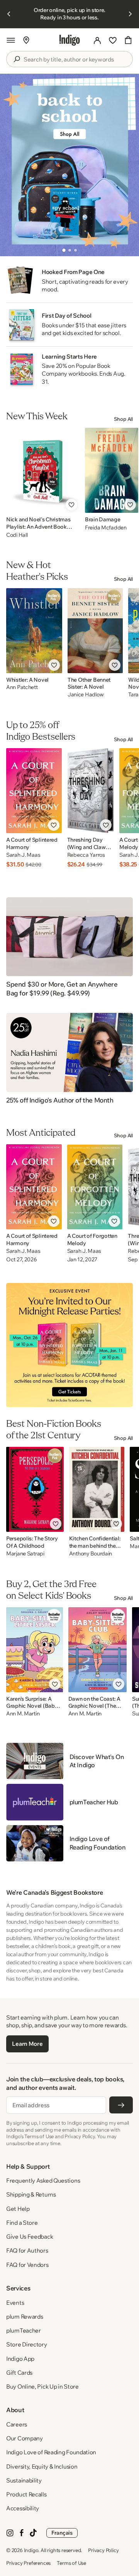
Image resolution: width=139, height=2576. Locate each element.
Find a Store (22, 2223)
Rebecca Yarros (86, 855)
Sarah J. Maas (23, 855)
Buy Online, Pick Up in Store (42, 2386)
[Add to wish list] (71, 505)
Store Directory (27, 2344)
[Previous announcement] (9, 14)
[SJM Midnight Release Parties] (69, 1345)
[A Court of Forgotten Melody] (95, 1187)
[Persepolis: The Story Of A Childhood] (35, 1489)
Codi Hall (17, 535)
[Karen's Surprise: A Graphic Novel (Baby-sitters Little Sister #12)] (35, 1650)
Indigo (31, 2550)
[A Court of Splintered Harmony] (34, 791)
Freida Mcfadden (106, 527)
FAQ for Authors (27, 2250)
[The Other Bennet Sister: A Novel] (95, 631)
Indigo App (20, 2359)
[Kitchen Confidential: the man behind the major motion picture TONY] (97, 1489)
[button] (11, 40)
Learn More (27, 2044)
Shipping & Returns (31, 2194)
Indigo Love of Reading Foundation (51, 2452)
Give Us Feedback (30, 2237)
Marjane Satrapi (25, 1554)
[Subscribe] (121, 2105)
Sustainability (24, 2480)
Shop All (123, 419)
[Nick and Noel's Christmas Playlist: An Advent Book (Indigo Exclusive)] (43, 470)
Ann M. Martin (23, 1714)
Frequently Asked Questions (43, 2180)
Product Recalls (26, 2494)
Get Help (18, 2209)
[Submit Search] (17, 59)
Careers (17, 2424)
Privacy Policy (103, 2550)
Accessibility (23, 2508)
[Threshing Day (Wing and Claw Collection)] (91, 791)
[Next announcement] (130, 14)
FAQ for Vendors (27, 2265)
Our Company (25, 2438)
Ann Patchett (22, 687)
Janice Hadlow (86, 695)
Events (15, 2303)
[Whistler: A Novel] (34, 631)
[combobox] (75, 60)
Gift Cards (19, 2373)
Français (62, 2533)
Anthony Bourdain (91, 1554)
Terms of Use (71, 2563)
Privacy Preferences (28, 2563)
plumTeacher (24, 2330)
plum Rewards (25, 2317)
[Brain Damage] (112, 470)
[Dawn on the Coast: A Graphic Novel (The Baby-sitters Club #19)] (97, 1650)
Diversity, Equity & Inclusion (42, 2466)
